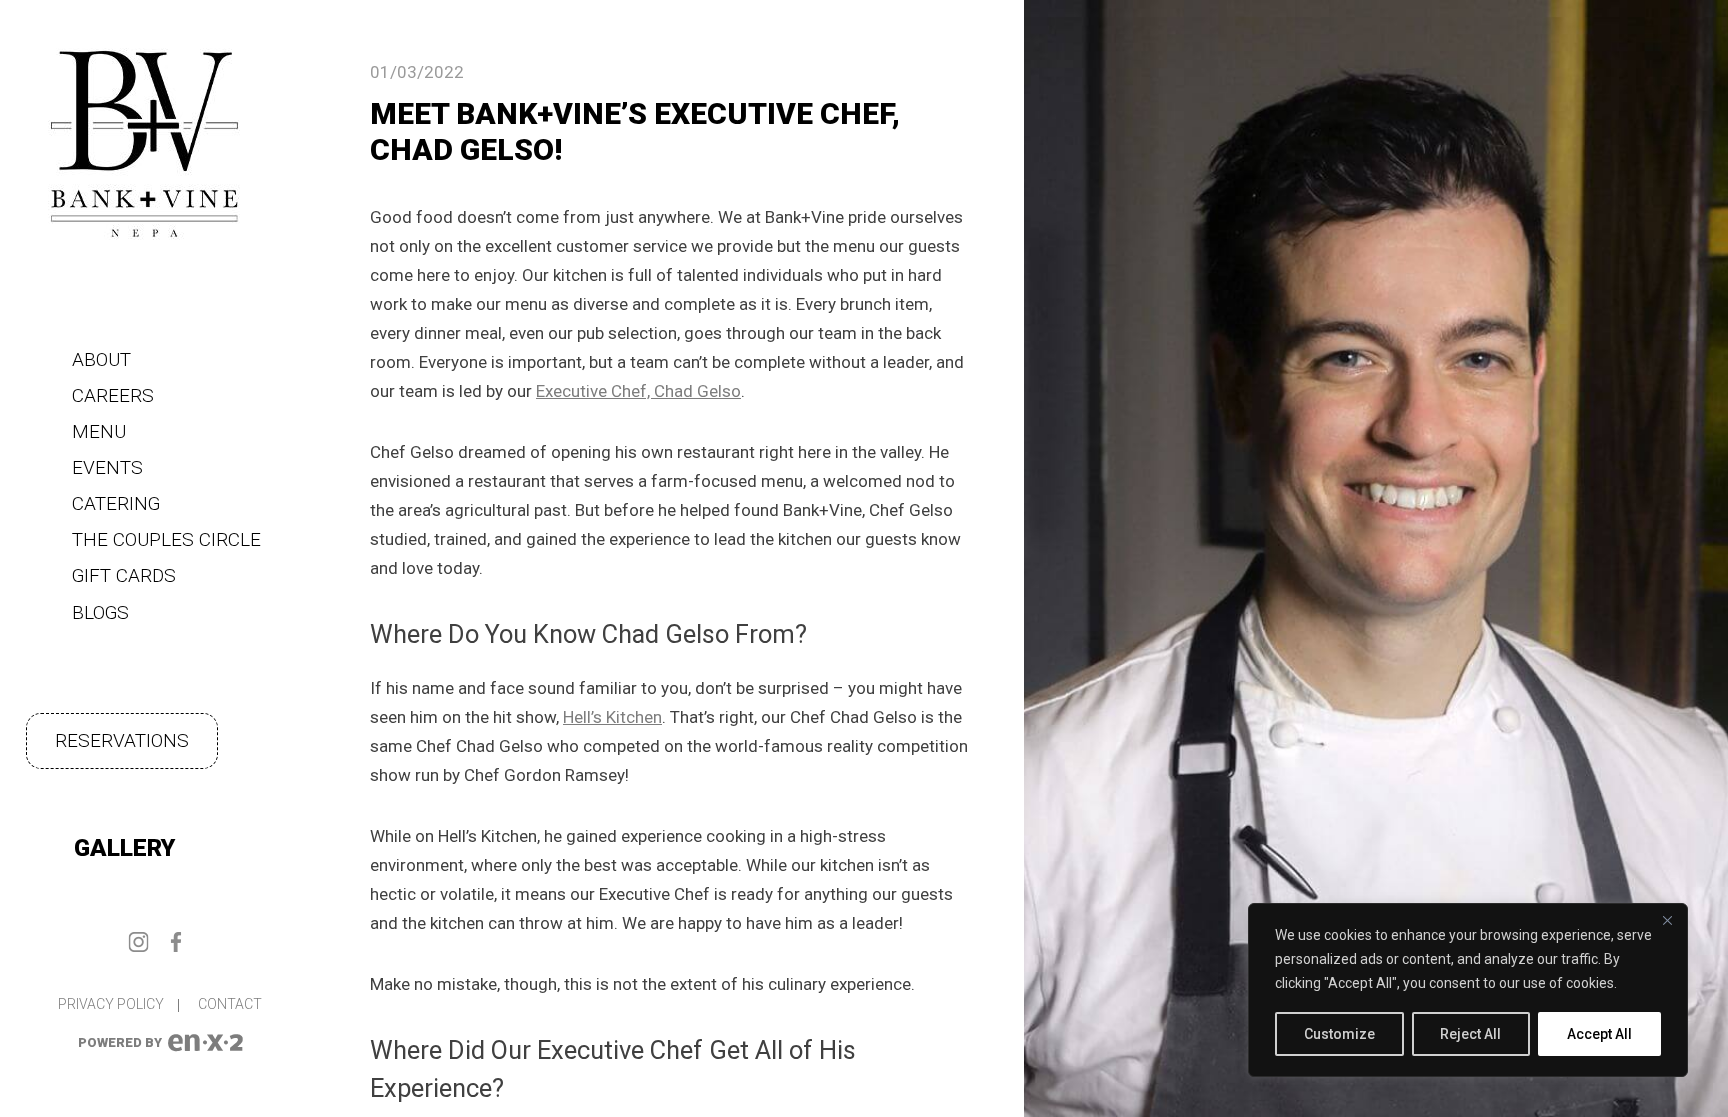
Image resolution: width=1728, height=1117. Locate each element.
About (101, 359)
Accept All (1599, 1034)
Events (107, 467)
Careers (113, 395)
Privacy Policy (111, 1004)
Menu (99, 431)
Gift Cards (124, 575)
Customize (1339, 1034)
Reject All (1470, 1034)
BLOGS (100, 612)
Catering (116, 503)
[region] (1468, 990)
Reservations (122, 740)
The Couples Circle (166, 539)
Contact (230, 1004)
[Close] (1667, 920)
